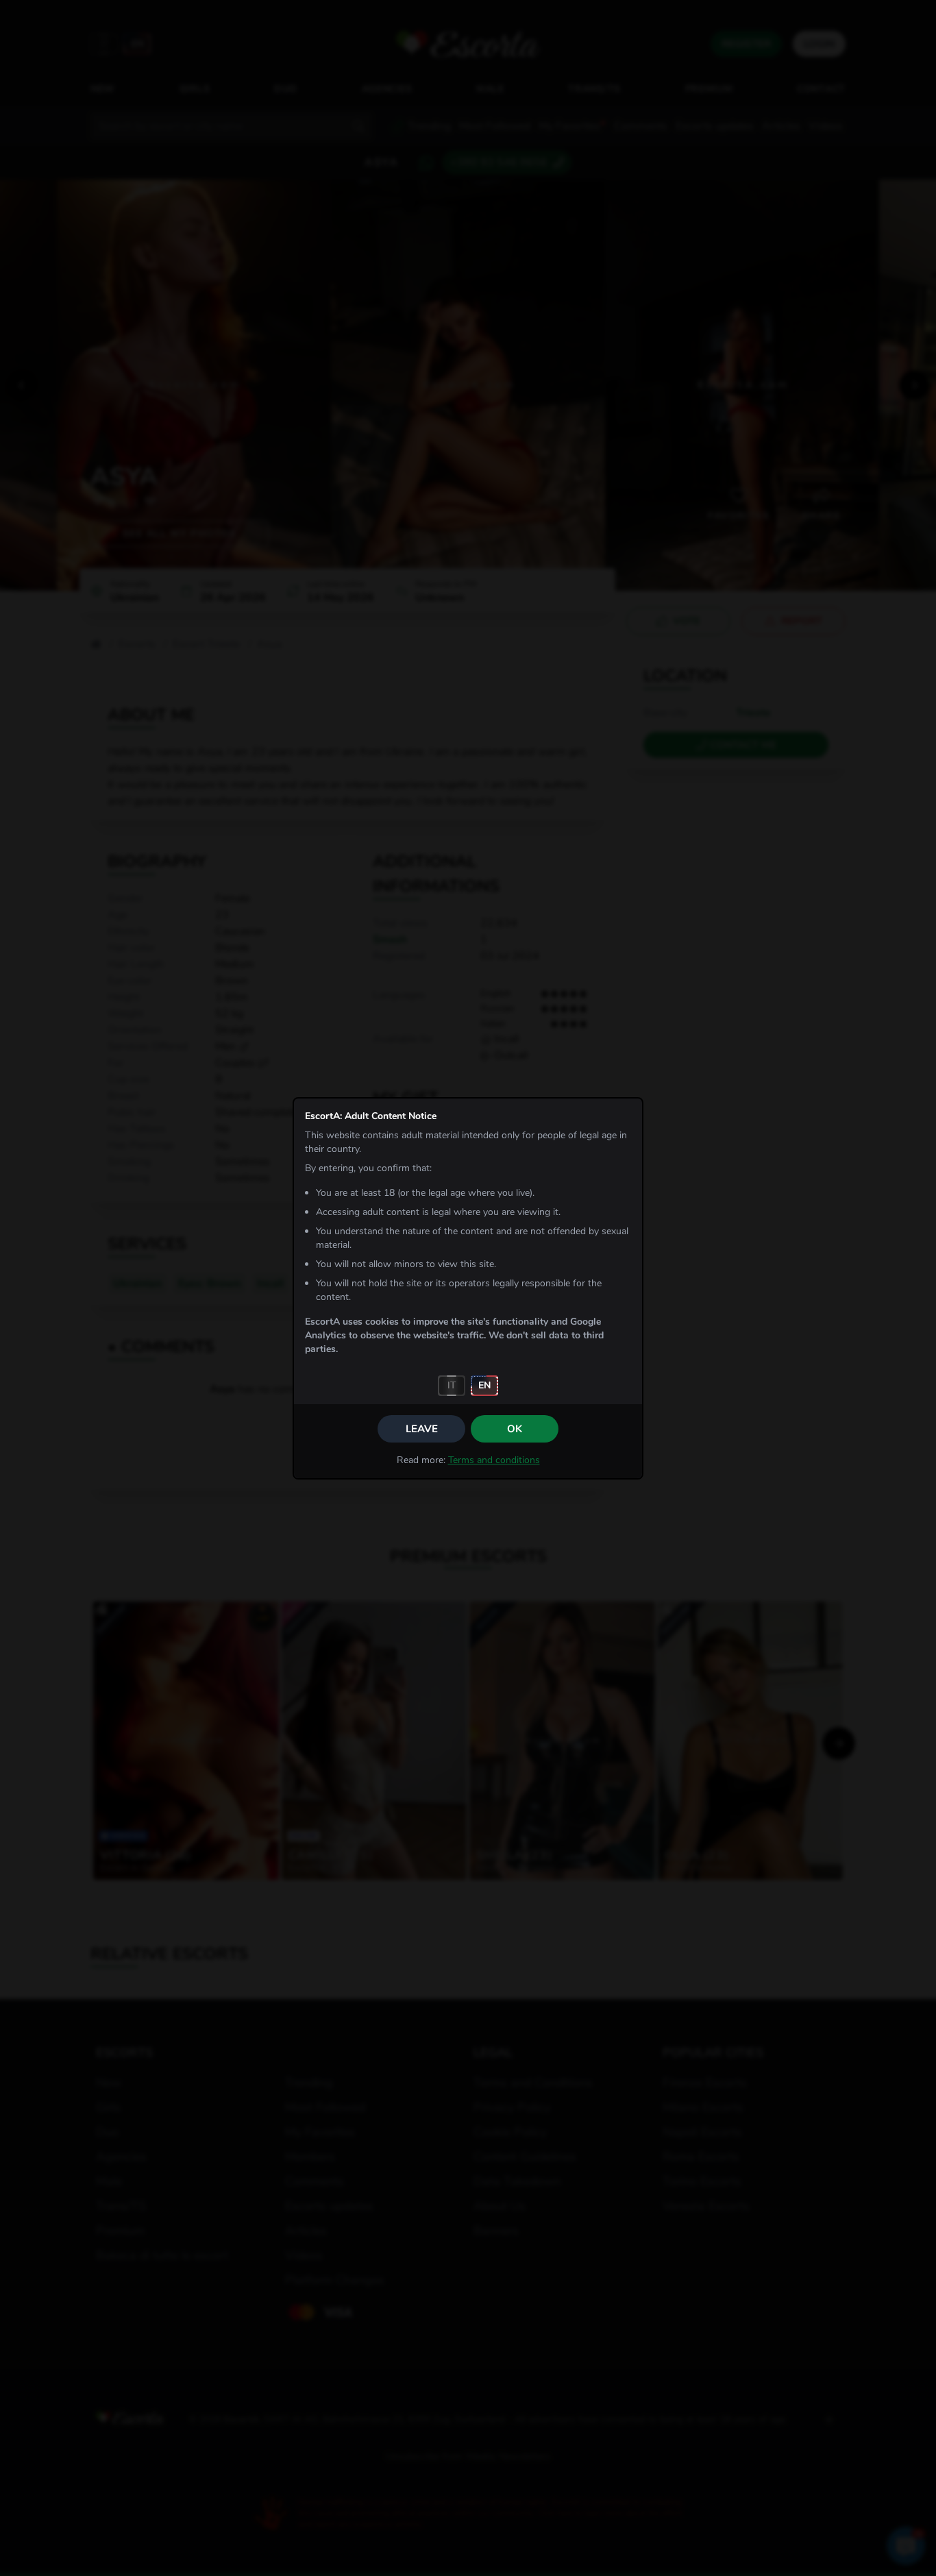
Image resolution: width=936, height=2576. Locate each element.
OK (515, 1429)
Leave (422, 1429)
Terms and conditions (494, 1460)
